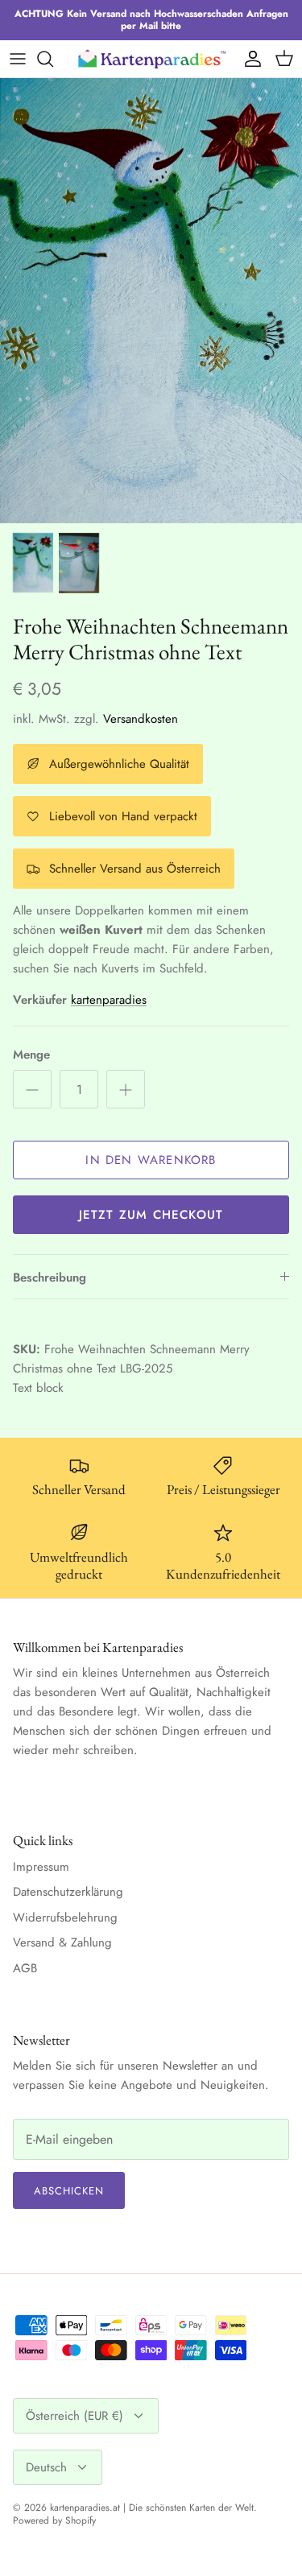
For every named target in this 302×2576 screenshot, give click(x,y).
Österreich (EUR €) (74, 2416)
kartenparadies (109, 1000)
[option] (151, 301)
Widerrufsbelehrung (65, 1918)
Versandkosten (141, 719)
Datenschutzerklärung (68, 1892)
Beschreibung (50, 1278)
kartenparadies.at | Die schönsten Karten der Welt (152, 2508)
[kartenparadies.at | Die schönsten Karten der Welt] (151, 58)
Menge (31, 1055)
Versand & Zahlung (62, 1942)
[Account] (249, 59)
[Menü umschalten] (18, 59)
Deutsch (46, 2467)
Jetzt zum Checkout (151, 1215)
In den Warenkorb (151, 1160)
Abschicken (69, 2191)
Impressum (41, 1867)
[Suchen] (53, 59)
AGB (25, 1968)
